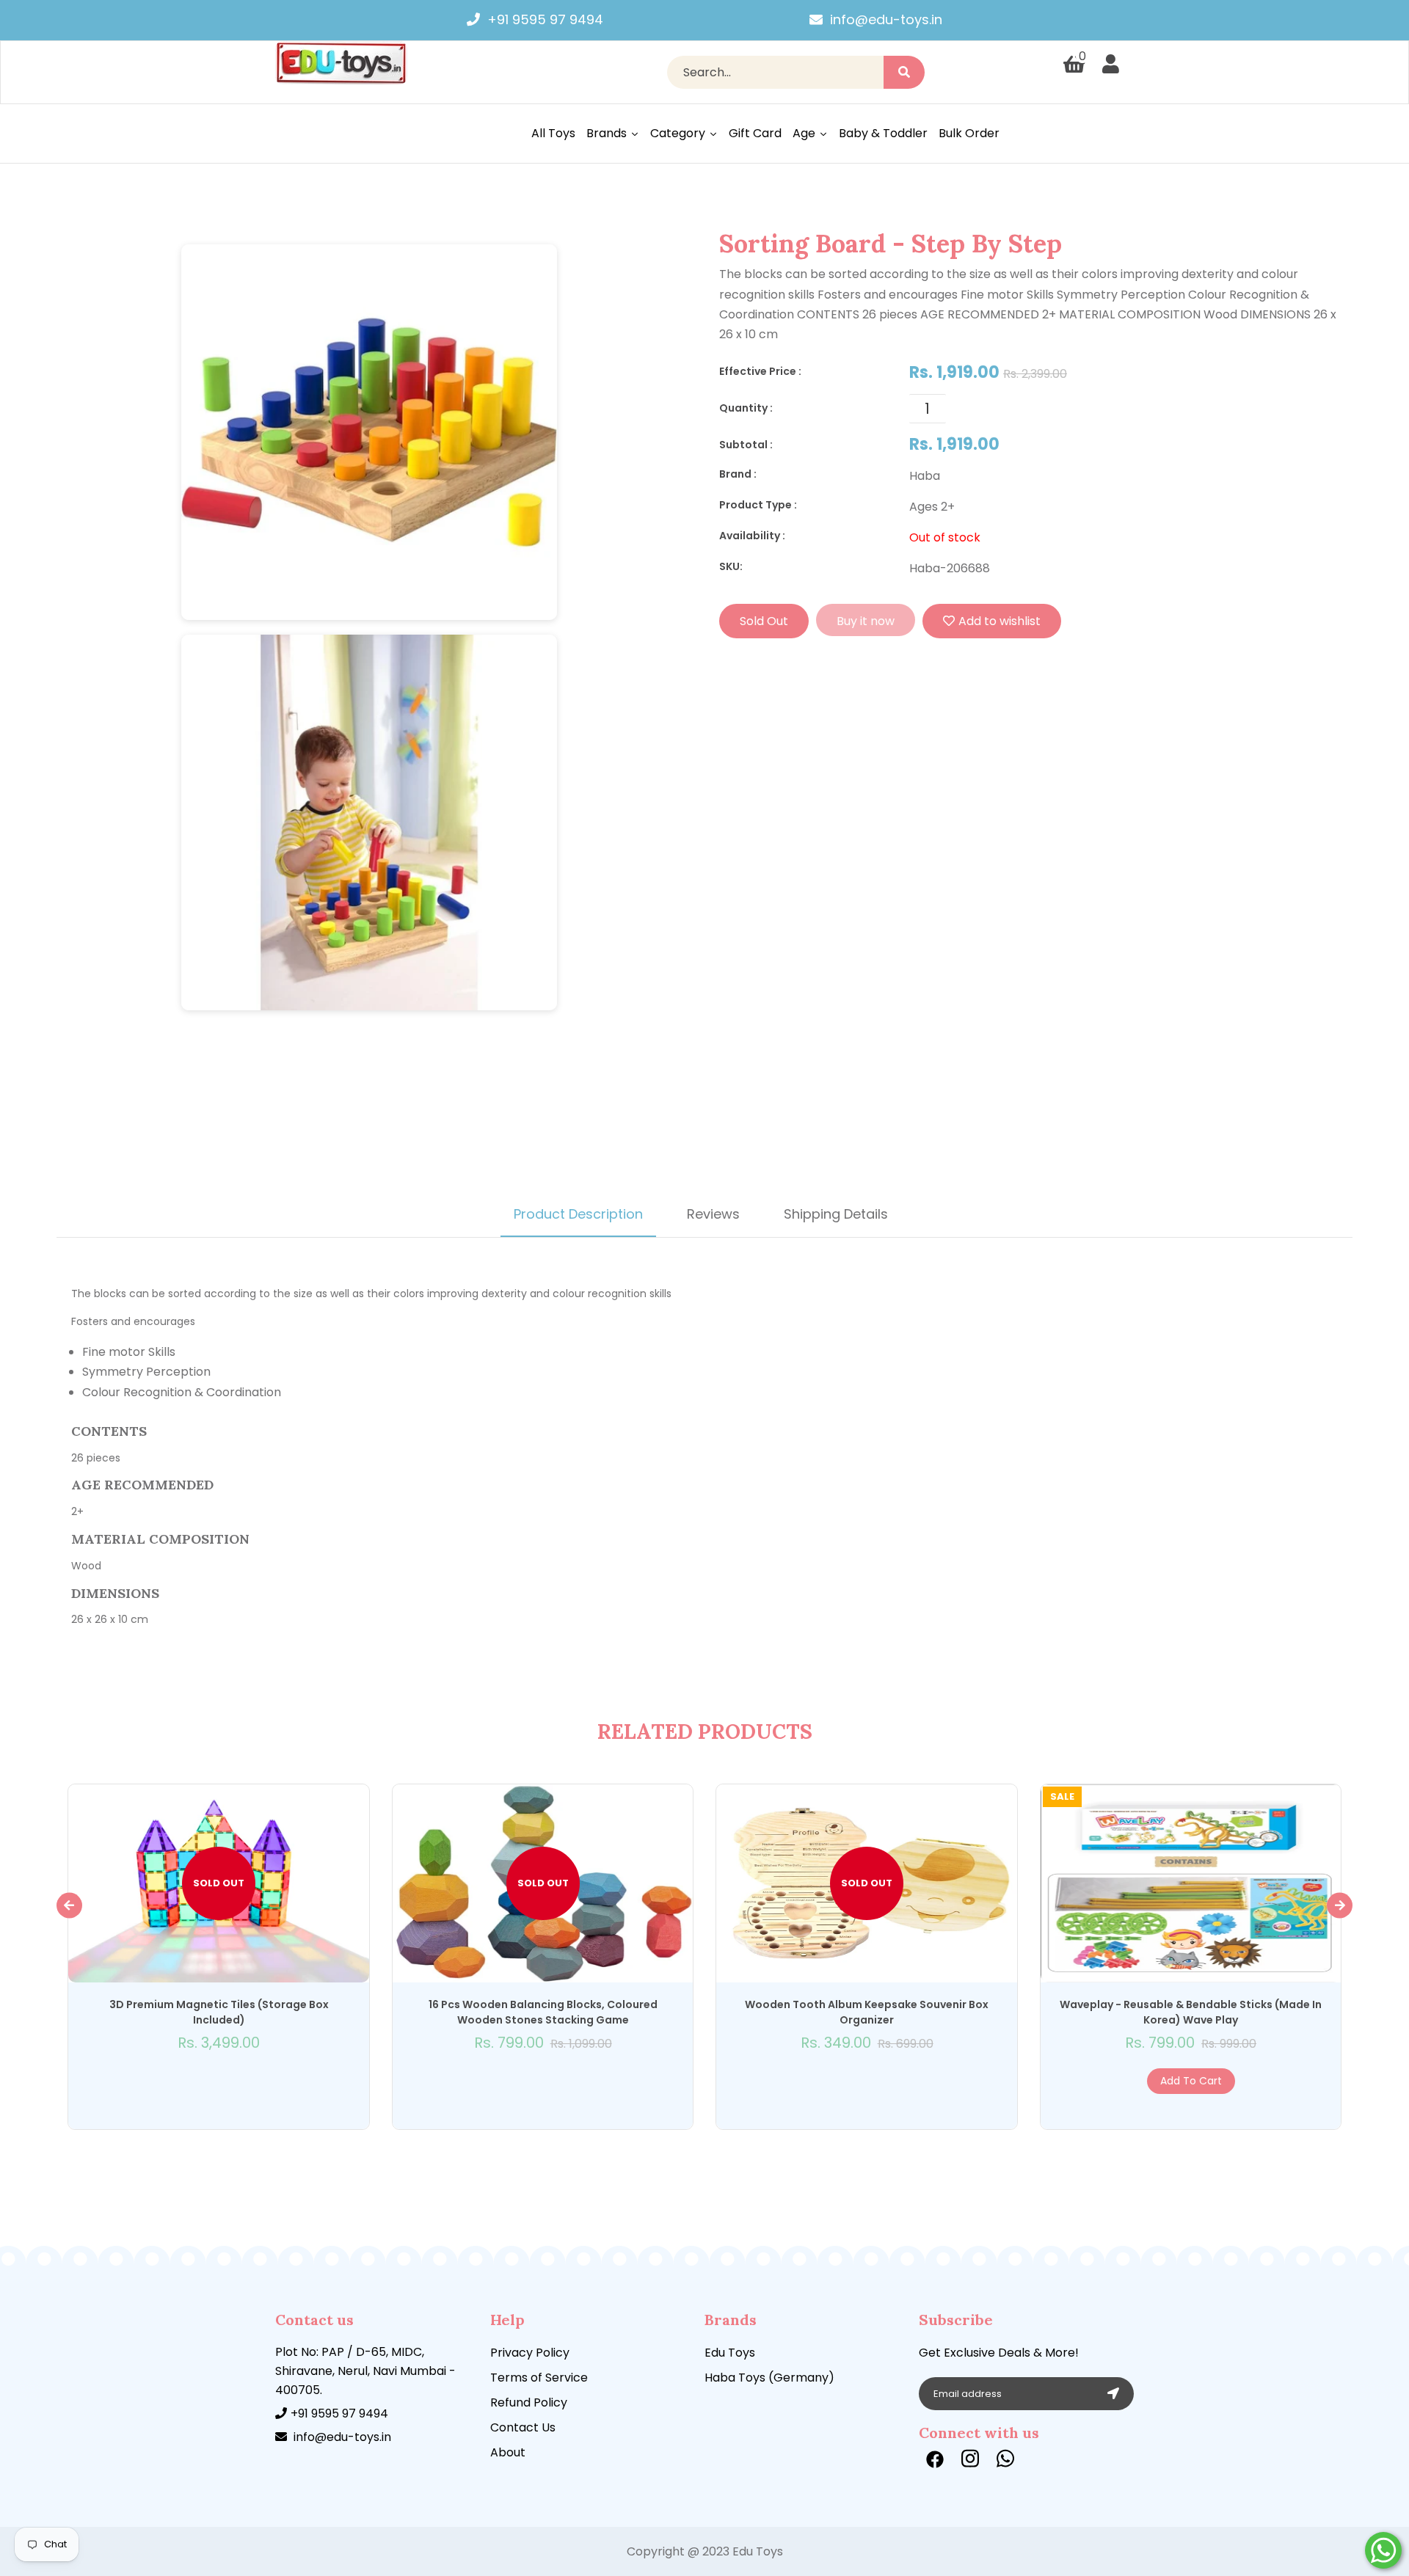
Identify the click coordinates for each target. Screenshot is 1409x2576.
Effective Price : (760, 371)
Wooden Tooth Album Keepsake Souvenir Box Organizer (867, 2012)
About (508, 2452)
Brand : (738, 474)
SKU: (731, 566)
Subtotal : (746, 445)
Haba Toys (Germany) (769, 2378)
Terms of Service (539, 2378)
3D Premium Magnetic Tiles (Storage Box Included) (219, 2012)
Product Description (578, 1214)
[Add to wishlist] (219, 2081)
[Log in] (1111, 65)
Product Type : (758, 505)
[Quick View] (201, 2081)
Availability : (752, 536)
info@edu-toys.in (886, 19)
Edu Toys (730, 2353)
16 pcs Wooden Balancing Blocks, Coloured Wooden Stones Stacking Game (543, 2012)
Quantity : (746, 408)
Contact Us (523, 2427)
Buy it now (866, 621)
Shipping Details (836, 1214)
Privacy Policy (530, 2353)
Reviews (713, 1214)
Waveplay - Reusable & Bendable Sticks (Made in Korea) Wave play (1191, 2012)
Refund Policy (529, 2402)
